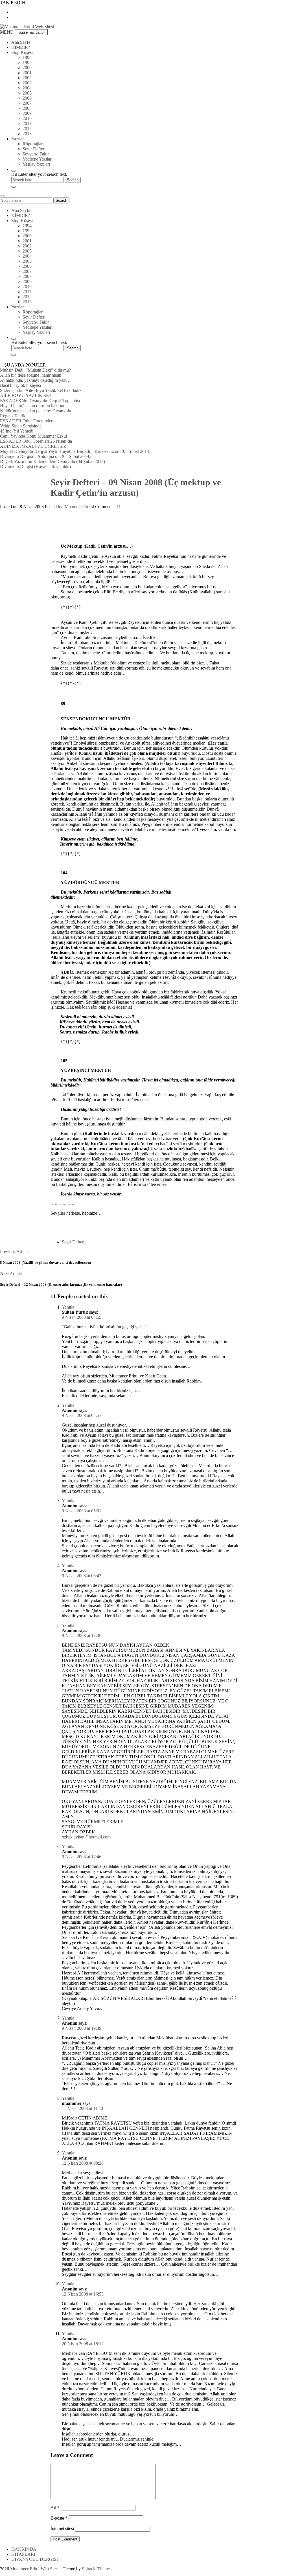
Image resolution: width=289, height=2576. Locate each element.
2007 (27, 103)
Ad (55, 2508)
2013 (27, 134)
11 (119, 507)
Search (61, 200)
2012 (27, 129)
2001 (27, 73)
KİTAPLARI (23, 2554)
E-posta (59, 2518)
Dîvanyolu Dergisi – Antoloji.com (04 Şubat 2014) (45, 456)
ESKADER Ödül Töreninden (27, 421)
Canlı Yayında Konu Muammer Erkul (33, 436)
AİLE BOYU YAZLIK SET (26, 395)
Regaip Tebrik (13, 416)
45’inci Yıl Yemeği (17, 431)
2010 (27, 118)
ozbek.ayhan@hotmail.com (86, 1837)
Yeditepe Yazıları (38, 159)
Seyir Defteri (34, 149)
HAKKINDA (24, 2549)
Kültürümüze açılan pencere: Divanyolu (36, 411)
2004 (27, 88)
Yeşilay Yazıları (36, 164)
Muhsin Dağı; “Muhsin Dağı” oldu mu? (35, 370)
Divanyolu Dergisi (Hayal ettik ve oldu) (35, 467)
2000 (27, 68)
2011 (27, 123)
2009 (27, 113)
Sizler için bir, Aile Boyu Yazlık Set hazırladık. (41, 390)
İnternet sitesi (62, 2528)
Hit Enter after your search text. (39, 174)
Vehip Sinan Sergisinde (21, 426)
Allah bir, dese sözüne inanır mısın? (32, 375)
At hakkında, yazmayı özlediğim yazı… (35, 380)
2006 (27, 98)
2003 (27, 83)
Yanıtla (68, 1307)
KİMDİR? (21, 47)
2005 (27, 93)
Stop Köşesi (22, 52)
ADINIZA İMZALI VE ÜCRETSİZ (33, 446)
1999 (27, 62)
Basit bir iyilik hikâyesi (20, 385)
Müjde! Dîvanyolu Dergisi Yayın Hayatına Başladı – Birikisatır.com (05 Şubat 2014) (75, 451)
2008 (27, 108)
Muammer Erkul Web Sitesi (35, 2569)
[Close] (14, 187)
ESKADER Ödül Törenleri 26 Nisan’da (36, 441)
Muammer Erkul (79, 507)
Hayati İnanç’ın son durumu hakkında (34, 406)
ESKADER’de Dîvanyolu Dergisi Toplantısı (40, 401)
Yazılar (17, 139)
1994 (27, 57)
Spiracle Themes (97, 2569)
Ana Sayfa (21, 42)
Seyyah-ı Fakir (36, 154)
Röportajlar (33, 144)
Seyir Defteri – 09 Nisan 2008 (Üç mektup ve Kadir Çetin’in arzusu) (136, 487)
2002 (27, 78)
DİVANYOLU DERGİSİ (35, 2559)
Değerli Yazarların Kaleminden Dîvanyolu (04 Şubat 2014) (52, 461)
